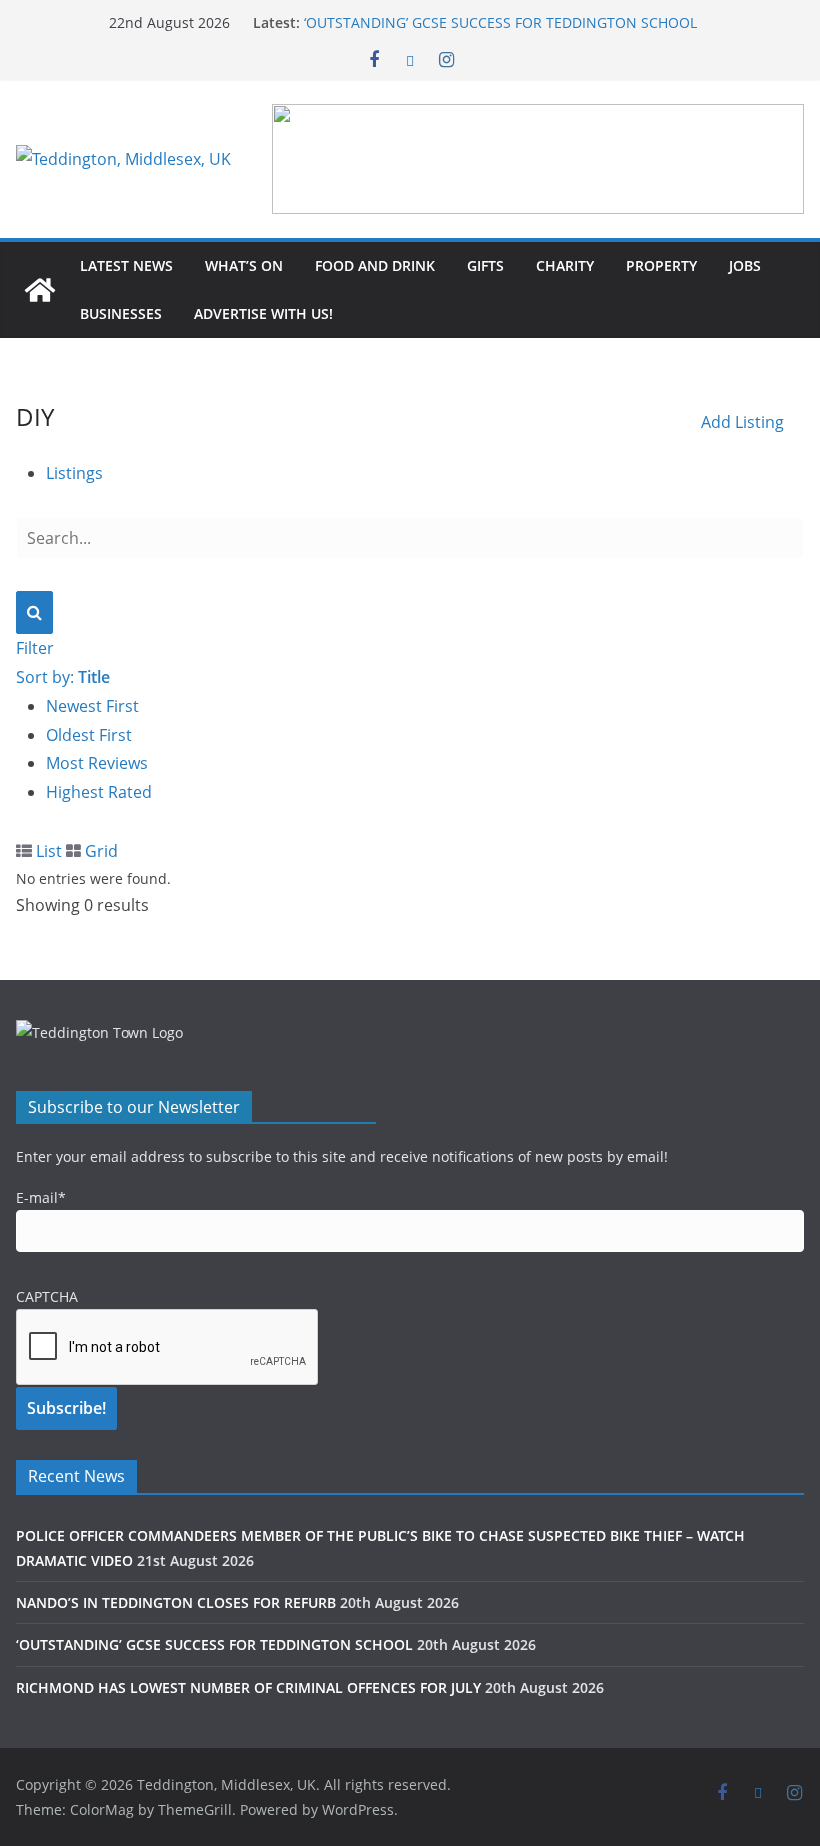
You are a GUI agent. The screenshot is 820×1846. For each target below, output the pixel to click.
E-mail (41, 1197)
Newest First (92, 706)
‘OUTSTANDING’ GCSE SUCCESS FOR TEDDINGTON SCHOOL (500, 22)
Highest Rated (99, 792)
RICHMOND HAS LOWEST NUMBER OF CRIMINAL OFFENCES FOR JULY (248, 1687)
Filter (35, 648)
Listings (74, 473)
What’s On (244, 265)
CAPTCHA (47, 1296)
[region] (538, 159)
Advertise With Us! (263, 313)
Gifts (485, 265)
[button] (538, 159)
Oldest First (89, 735)
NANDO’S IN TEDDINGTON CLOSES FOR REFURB (176, 1602)
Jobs (745, 265)
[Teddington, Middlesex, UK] (40, 290)
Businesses (121, 313)
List (47, 851)
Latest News (126, 265)
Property (661, 265)
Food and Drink (375, 265)
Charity (565, 265)
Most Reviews (97, 763)
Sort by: (63, 677)
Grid (99, 851)
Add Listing (742, 422)
